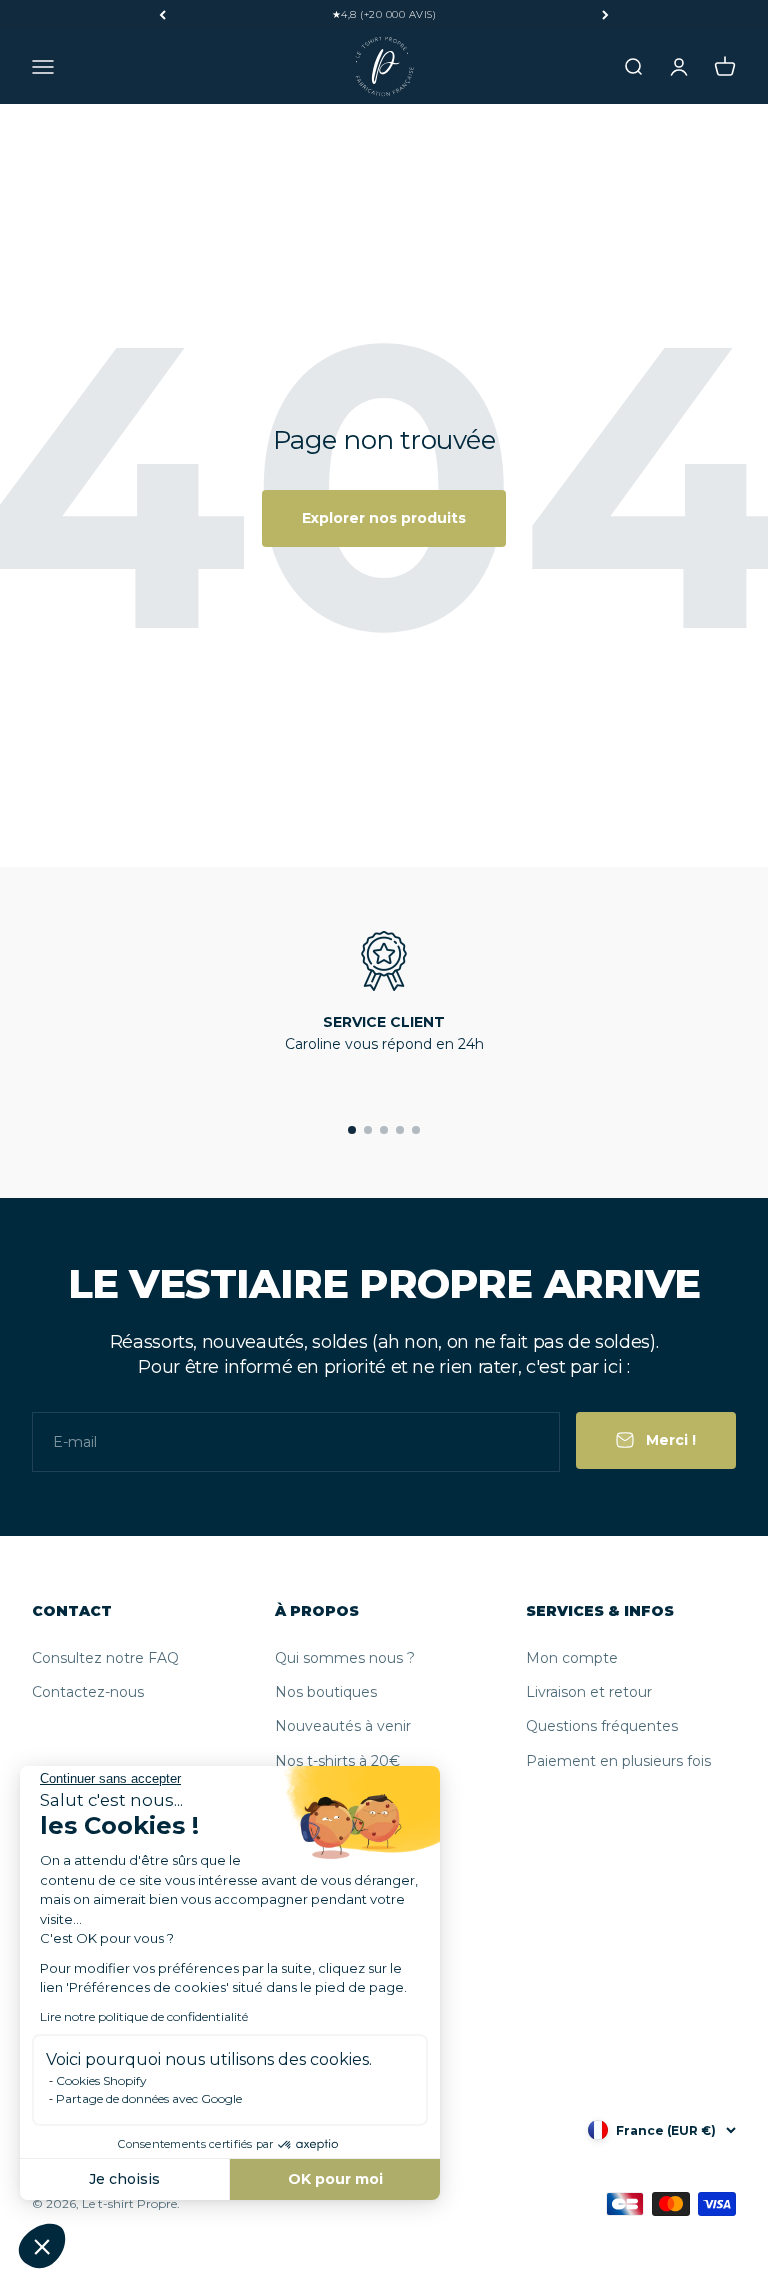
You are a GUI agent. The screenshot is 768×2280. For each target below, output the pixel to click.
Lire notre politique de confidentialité (144, 2016)
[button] (42, 2246)
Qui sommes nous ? (345, 1658)
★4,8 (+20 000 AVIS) (384, 14)
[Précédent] (162, 14)
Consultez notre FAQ (105, 1658)
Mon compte (572, 1658)
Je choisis (124, 2179)
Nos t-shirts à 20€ (337, 1761)
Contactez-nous (88, 1692)
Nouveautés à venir (343, 1726)
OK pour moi (335, 2179)
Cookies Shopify (101, 2080)
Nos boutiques (326, 1692)
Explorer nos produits (384, 518)
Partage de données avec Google (149, 2098)
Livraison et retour (589, 1692)
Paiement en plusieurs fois (618, 1761)
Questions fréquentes (602, 1726)
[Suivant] (605, 14)
